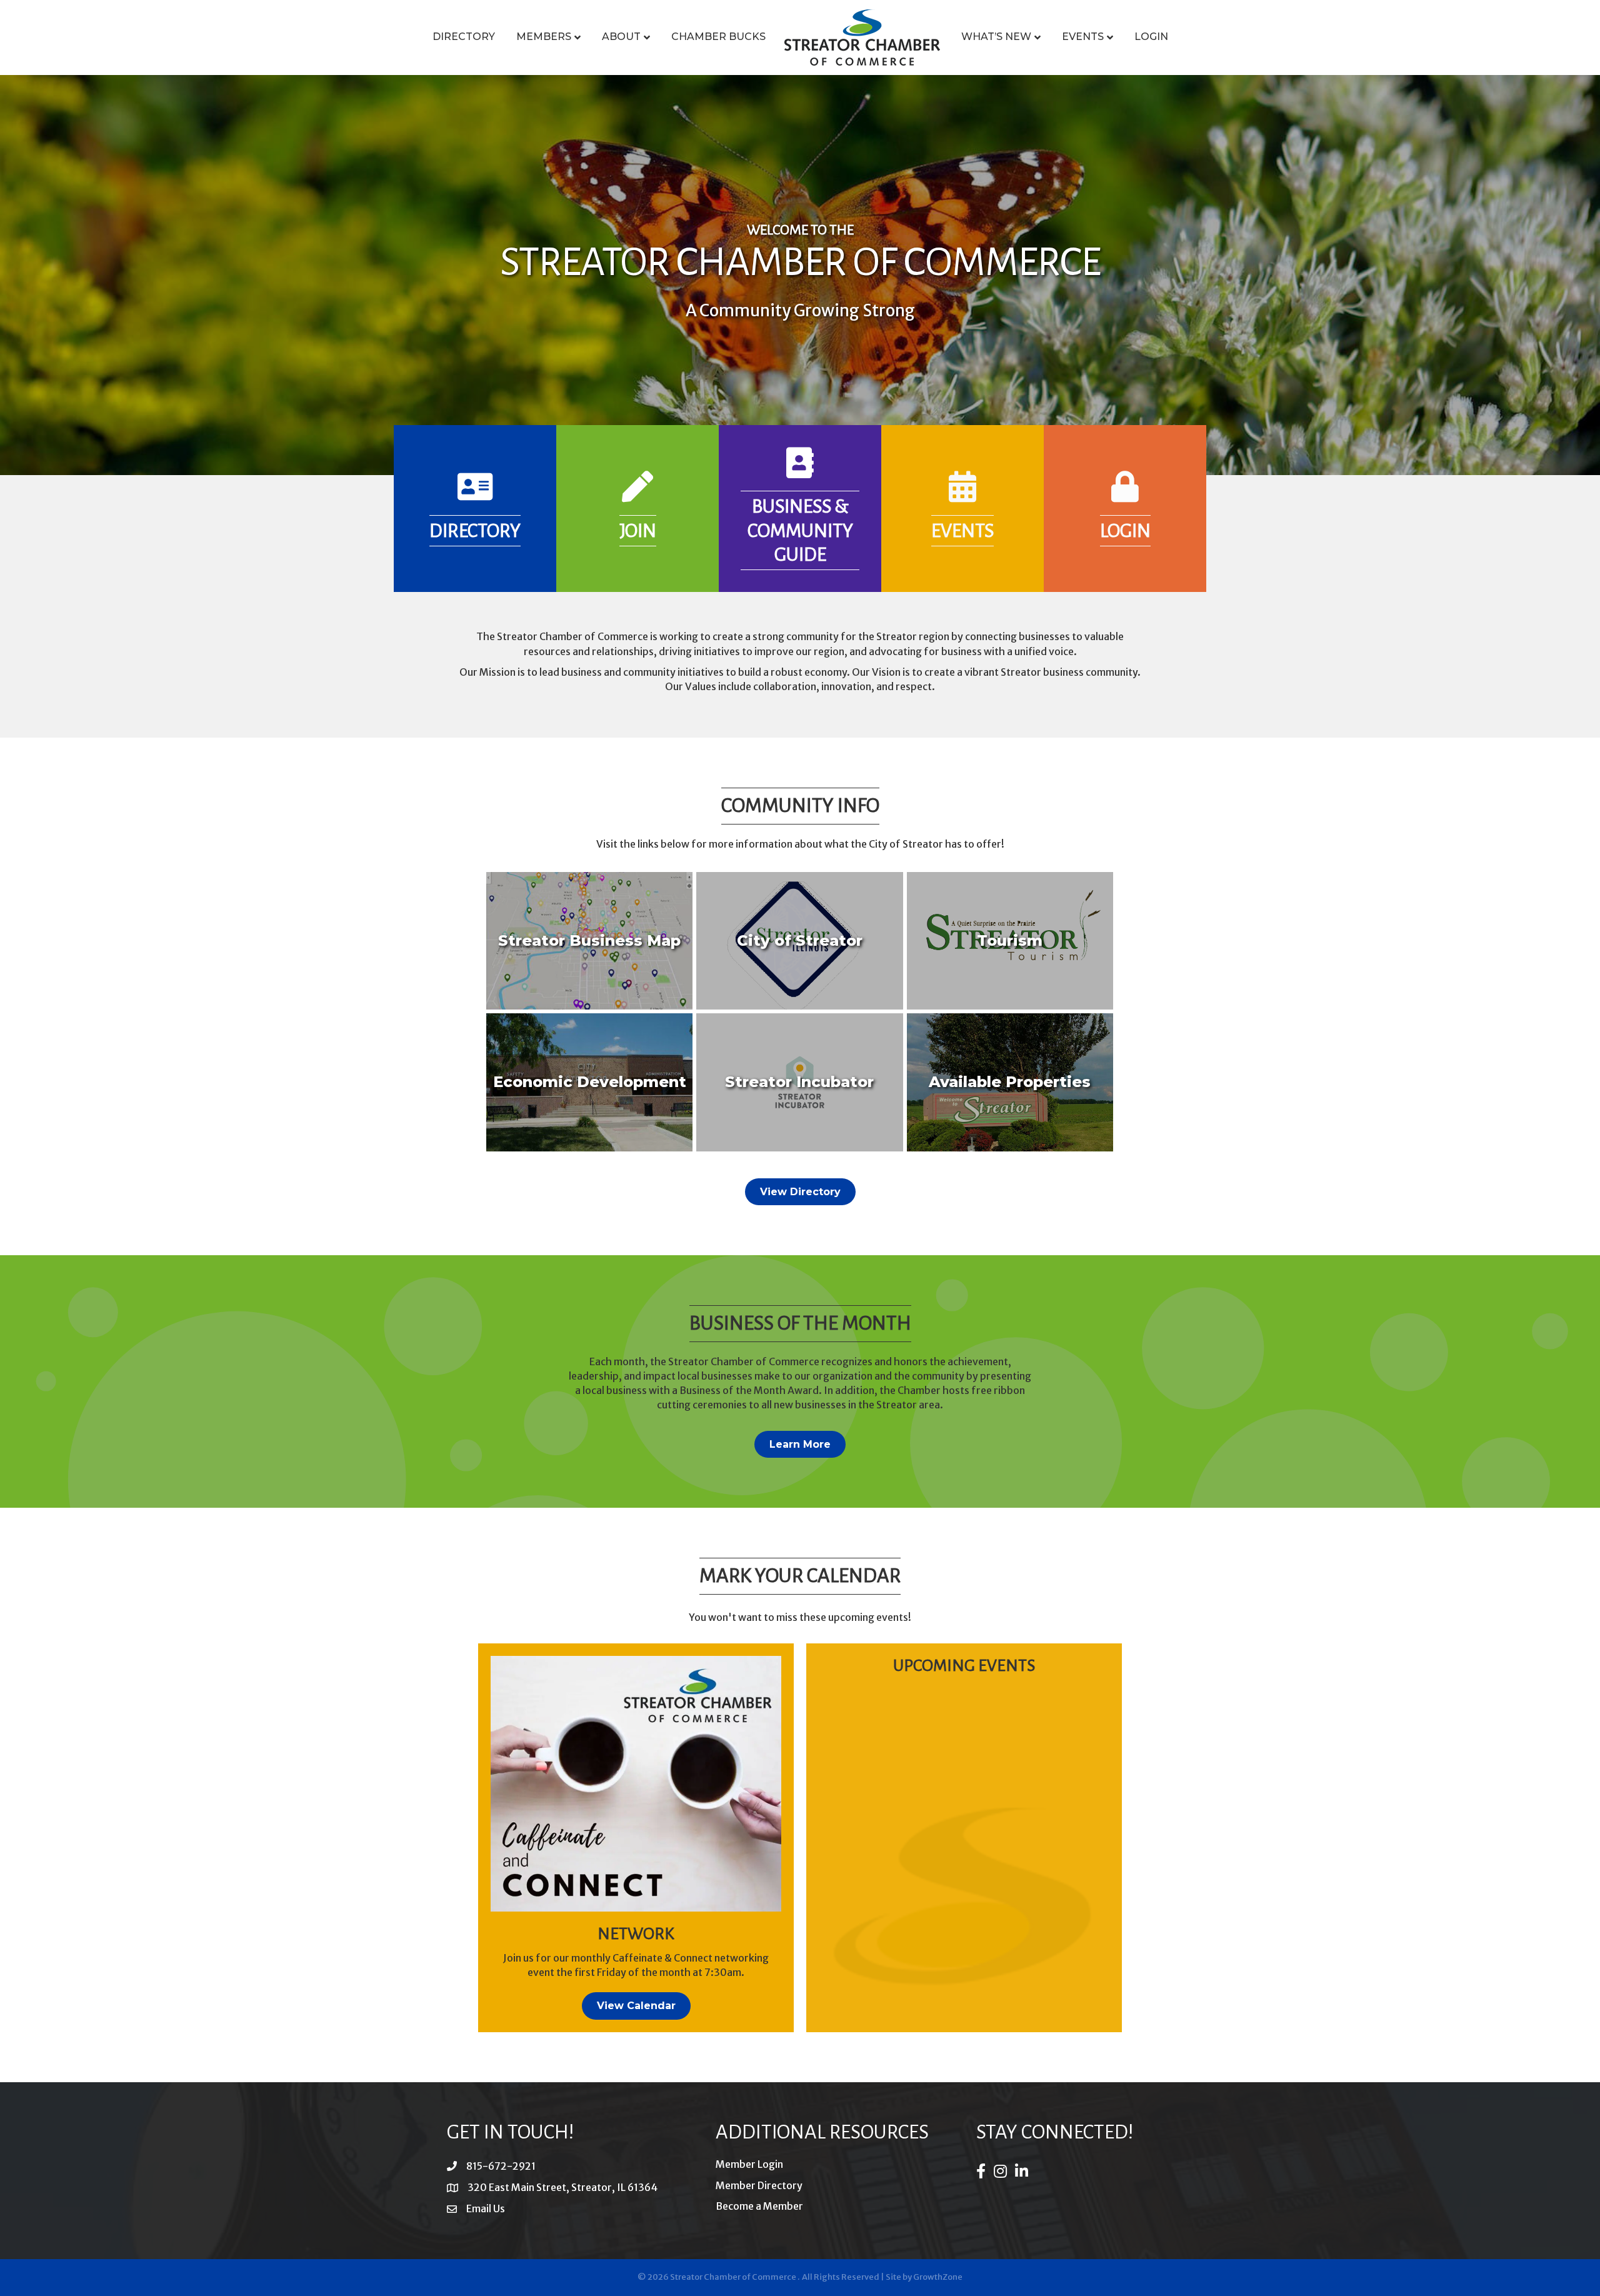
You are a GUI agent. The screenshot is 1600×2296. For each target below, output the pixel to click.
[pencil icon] (637, 494)
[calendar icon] (962, 494)
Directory (464, 37)
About (621, 37)
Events (1083, 37)
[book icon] (800, 471)
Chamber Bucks (718, 37)
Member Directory (759, 2185)
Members (544, 37)
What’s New (996, 37)
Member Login (749, 2164)
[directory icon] (475, 494)
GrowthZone (938, 2277)
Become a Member (759, 2206)
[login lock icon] (1125, 494)
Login (1151, 37)
